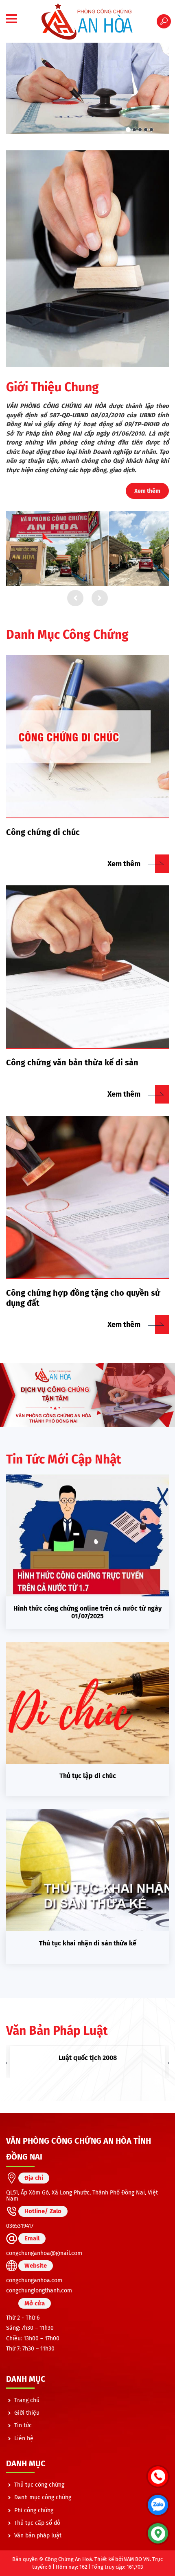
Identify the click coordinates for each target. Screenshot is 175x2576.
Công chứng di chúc (43, 832)
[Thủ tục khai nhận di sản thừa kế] (87, 1870)
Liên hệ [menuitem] (24, 2438)
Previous (8, 2062)
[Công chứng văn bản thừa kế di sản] (87, 967)
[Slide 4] (146, 130)
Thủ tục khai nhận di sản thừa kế (88, 1943)
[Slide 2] (134, 130)
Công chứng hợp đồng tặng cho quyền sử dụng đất (83, 1298)
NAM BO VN (137, 2559)
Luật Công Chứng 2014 (88, 2058)
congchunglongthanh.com (39, 2291)
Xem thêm (147, 491)
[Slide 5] (151, 130)
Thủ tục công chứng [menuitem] (39, 2485)
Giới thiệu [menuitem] (27, 2413)
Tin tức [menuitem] (23, 2425)
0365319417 (20, 2226)
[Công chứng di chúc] (87, 737)
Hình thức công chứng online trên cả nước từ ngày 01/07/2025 (87, 1612)
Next (167, 2062)
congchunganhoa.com (34, 2280)
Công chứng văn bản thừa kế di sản (72, 1062)
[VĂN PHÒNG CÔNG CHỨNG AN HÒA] (87, 21)
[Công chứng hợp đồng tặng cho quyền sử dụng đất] (87, 1197)
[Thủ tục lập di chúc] (87, 1703)
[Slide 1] (128, 130)
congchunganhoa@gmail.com (44, 2253)
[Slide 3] (140, 130)
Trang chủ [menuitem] (27, 2400)
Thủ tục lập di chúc (88, 1776)
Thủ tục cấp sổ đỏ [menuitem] (37, 2523)
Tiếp (100, 598)
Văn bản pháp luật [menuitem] (38, 2536)
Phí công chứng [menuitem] (34, 2510)
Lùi (75, 598)
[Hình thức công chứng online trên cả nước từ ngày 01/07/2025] (87, 1535)
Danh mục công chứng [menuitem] (43, 2497)
